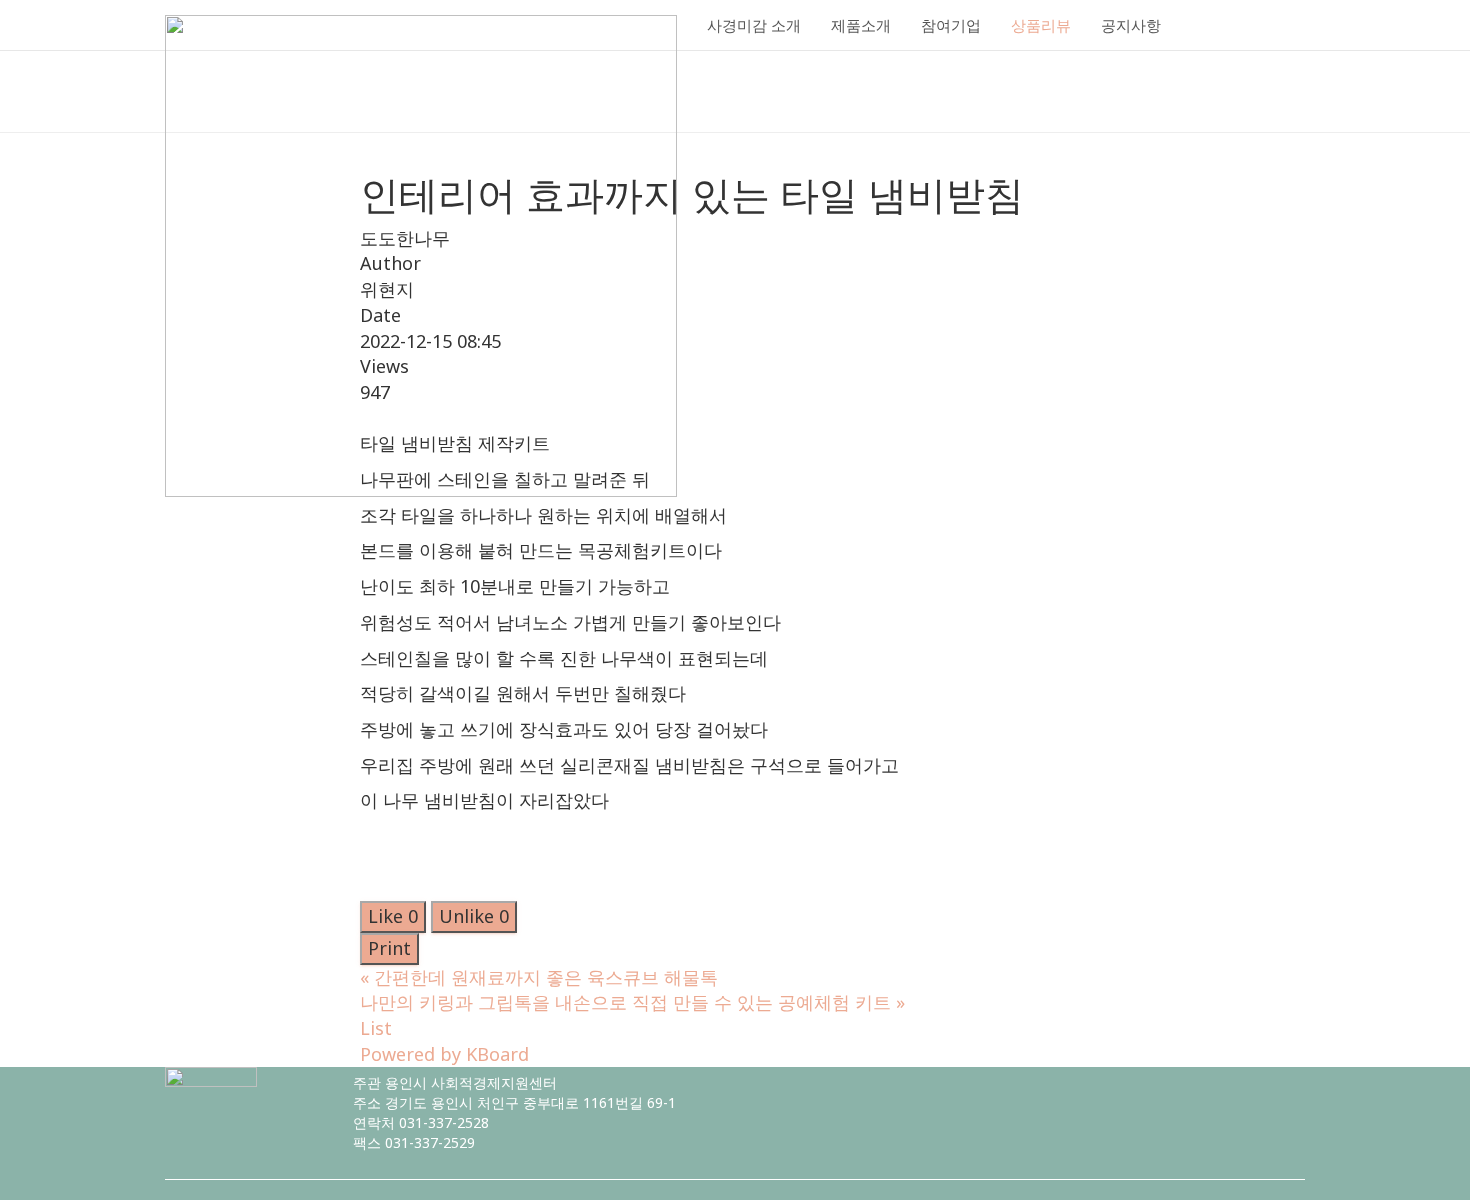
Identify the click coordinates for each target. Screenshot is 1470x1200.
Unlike (474, 916)
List (376, 1028)
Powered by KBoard (444, 1054)
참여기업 (951, 25)
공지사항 (1131, 25)
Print (389, 948)
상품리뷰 (1041, 25)
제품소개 (861, 25)
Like (393, 916)
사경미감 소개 (754, 25)
